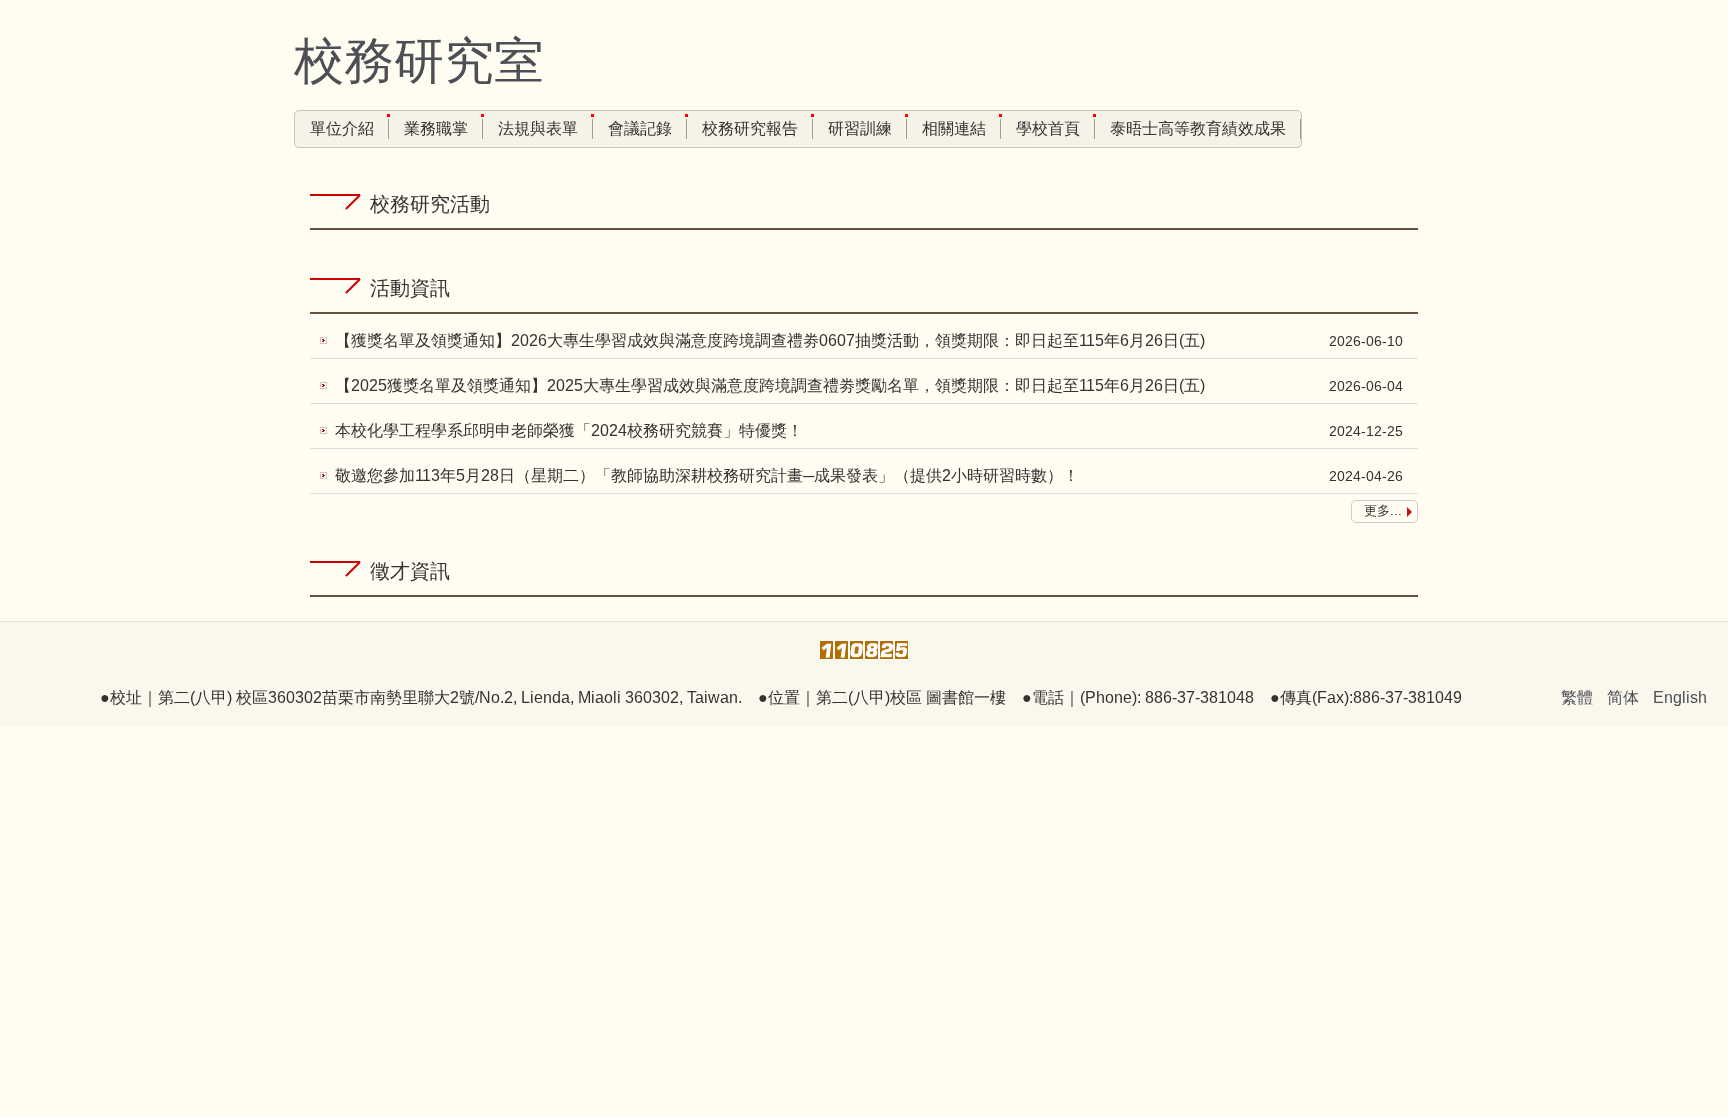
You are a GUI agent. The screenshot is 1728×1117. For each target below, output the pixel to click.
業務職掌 (436, 128)
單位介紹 (342, 128)
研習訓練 (860, 128)
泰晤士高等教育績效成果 (1198, 128)
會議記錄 (640, 128)
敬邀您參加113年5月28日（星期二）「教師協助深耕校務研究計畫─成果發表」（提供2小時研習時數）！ (707, 475)
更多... (1383, 510)
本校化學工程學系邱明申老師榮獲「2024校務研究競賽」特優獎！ (569, 430)
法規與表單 (538, 128)
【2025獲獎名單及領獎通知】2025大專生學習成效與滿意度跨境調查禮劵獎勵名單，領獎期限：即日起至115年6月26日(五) (770, 385)
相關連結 (954, 128)
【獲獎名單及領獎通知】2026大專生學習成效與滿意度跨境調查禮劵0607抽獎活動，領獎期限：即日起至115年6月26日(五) (770, 340)
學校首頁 (1048, 128)
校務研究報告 (750, 128)
